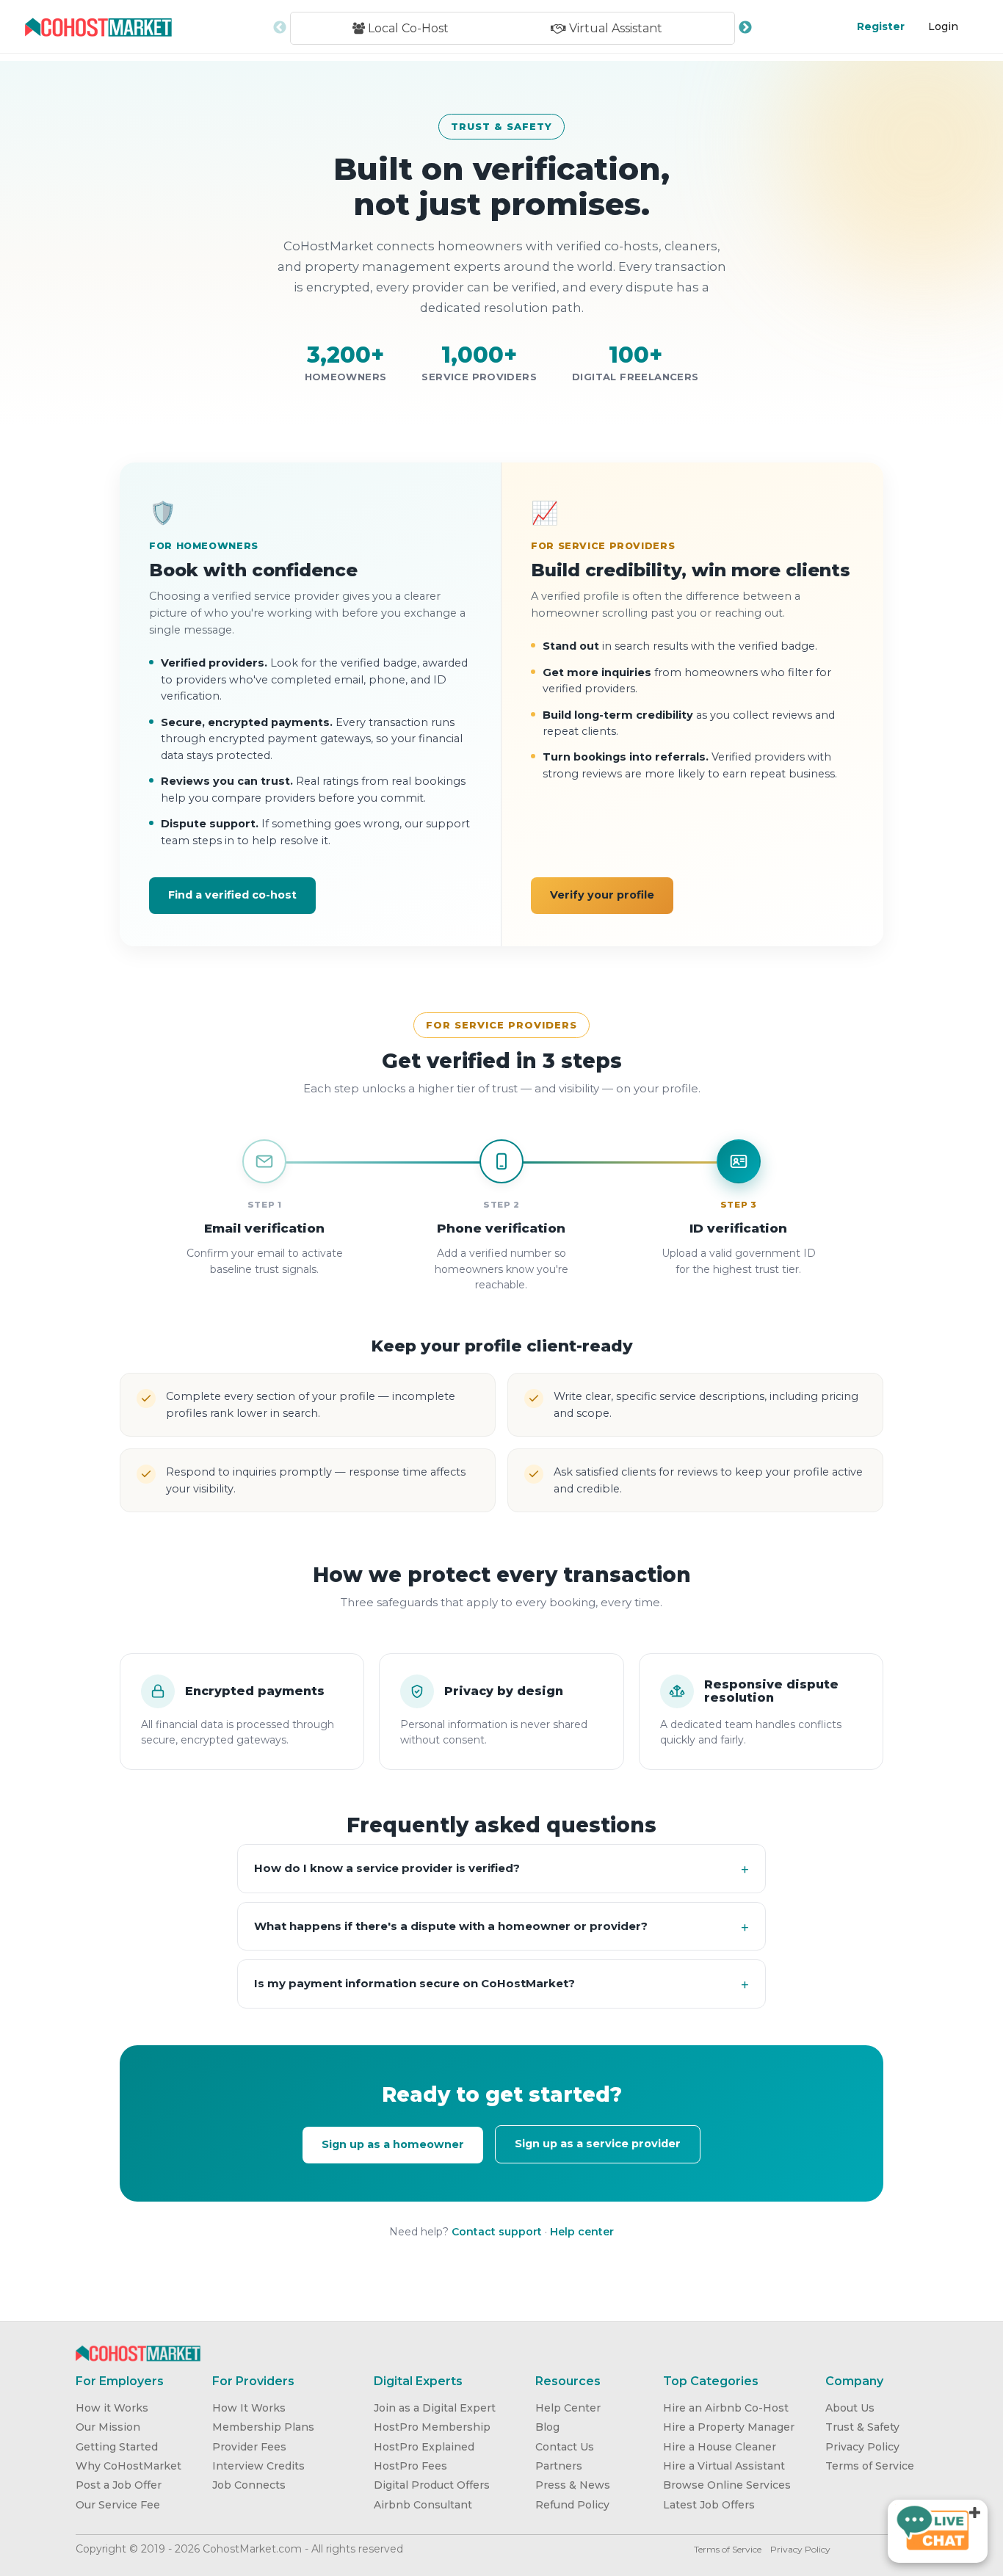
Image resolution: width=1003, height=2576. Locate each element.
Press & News (573, 2485)
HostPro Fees (410, 2466)
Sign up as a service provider (598, 2144)
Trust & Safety (862, 2427)
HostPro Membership (432, 2427)
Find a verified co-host (232, 895)
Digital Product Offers (432, 2485)
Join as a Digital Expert (435, 2408)
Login (943, 26)
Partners (559, 2466)
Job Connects (249, 2485)
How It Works (249, 2408)
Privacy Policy (862, 2447)
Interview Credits (258, 2466)
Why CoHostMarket (128, 2466)
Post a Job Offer (119, 2485)
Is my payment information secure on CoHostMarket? (414, 1983)
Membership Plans (263, 2427)
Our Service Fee (118, 2505)
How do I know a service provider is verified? (387, 1868)
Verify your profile (602, 895)
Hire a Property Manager (729, 2427)
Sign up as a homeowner (393, 2144)
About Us (850, 2408)
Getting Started (117, 2447)
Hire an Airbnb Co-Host (726, 2408)
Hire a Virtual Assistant (724, 2466)
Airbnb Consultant (423, 2505)
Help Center (568, 2408)
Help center (582, 2232)
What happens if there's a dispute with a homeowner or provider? (451, 1926)
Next (745, 28)
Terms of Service (870, 2466)
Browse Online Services (727, 2485)
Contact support (497, 2232)
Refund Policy (572, 2505)
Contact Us (565, 2447)
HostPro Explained (424, 2447)
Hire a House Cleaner (720, 2447)
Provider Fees (249, 2447)
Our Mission (108, 2427)
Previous (280, 28)
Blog (547, 2427)
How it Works (112, 2408)
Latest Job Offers (709, 2505)
